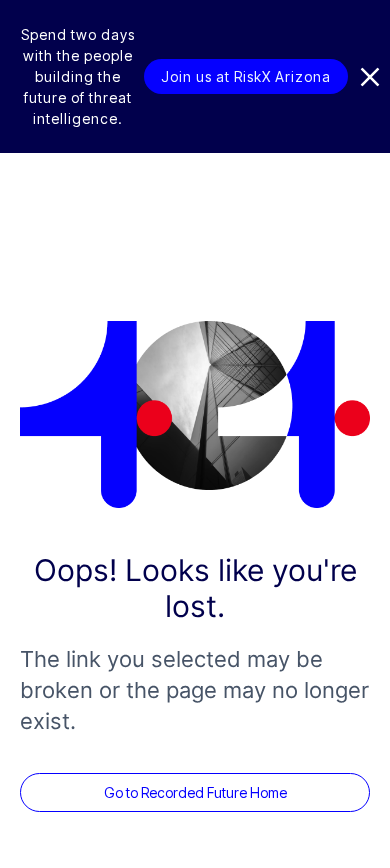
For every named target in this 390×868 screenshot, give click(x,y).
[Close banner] (370, 77)
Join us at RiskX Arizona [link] (246, 76)
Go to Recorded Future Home (195, 792)
